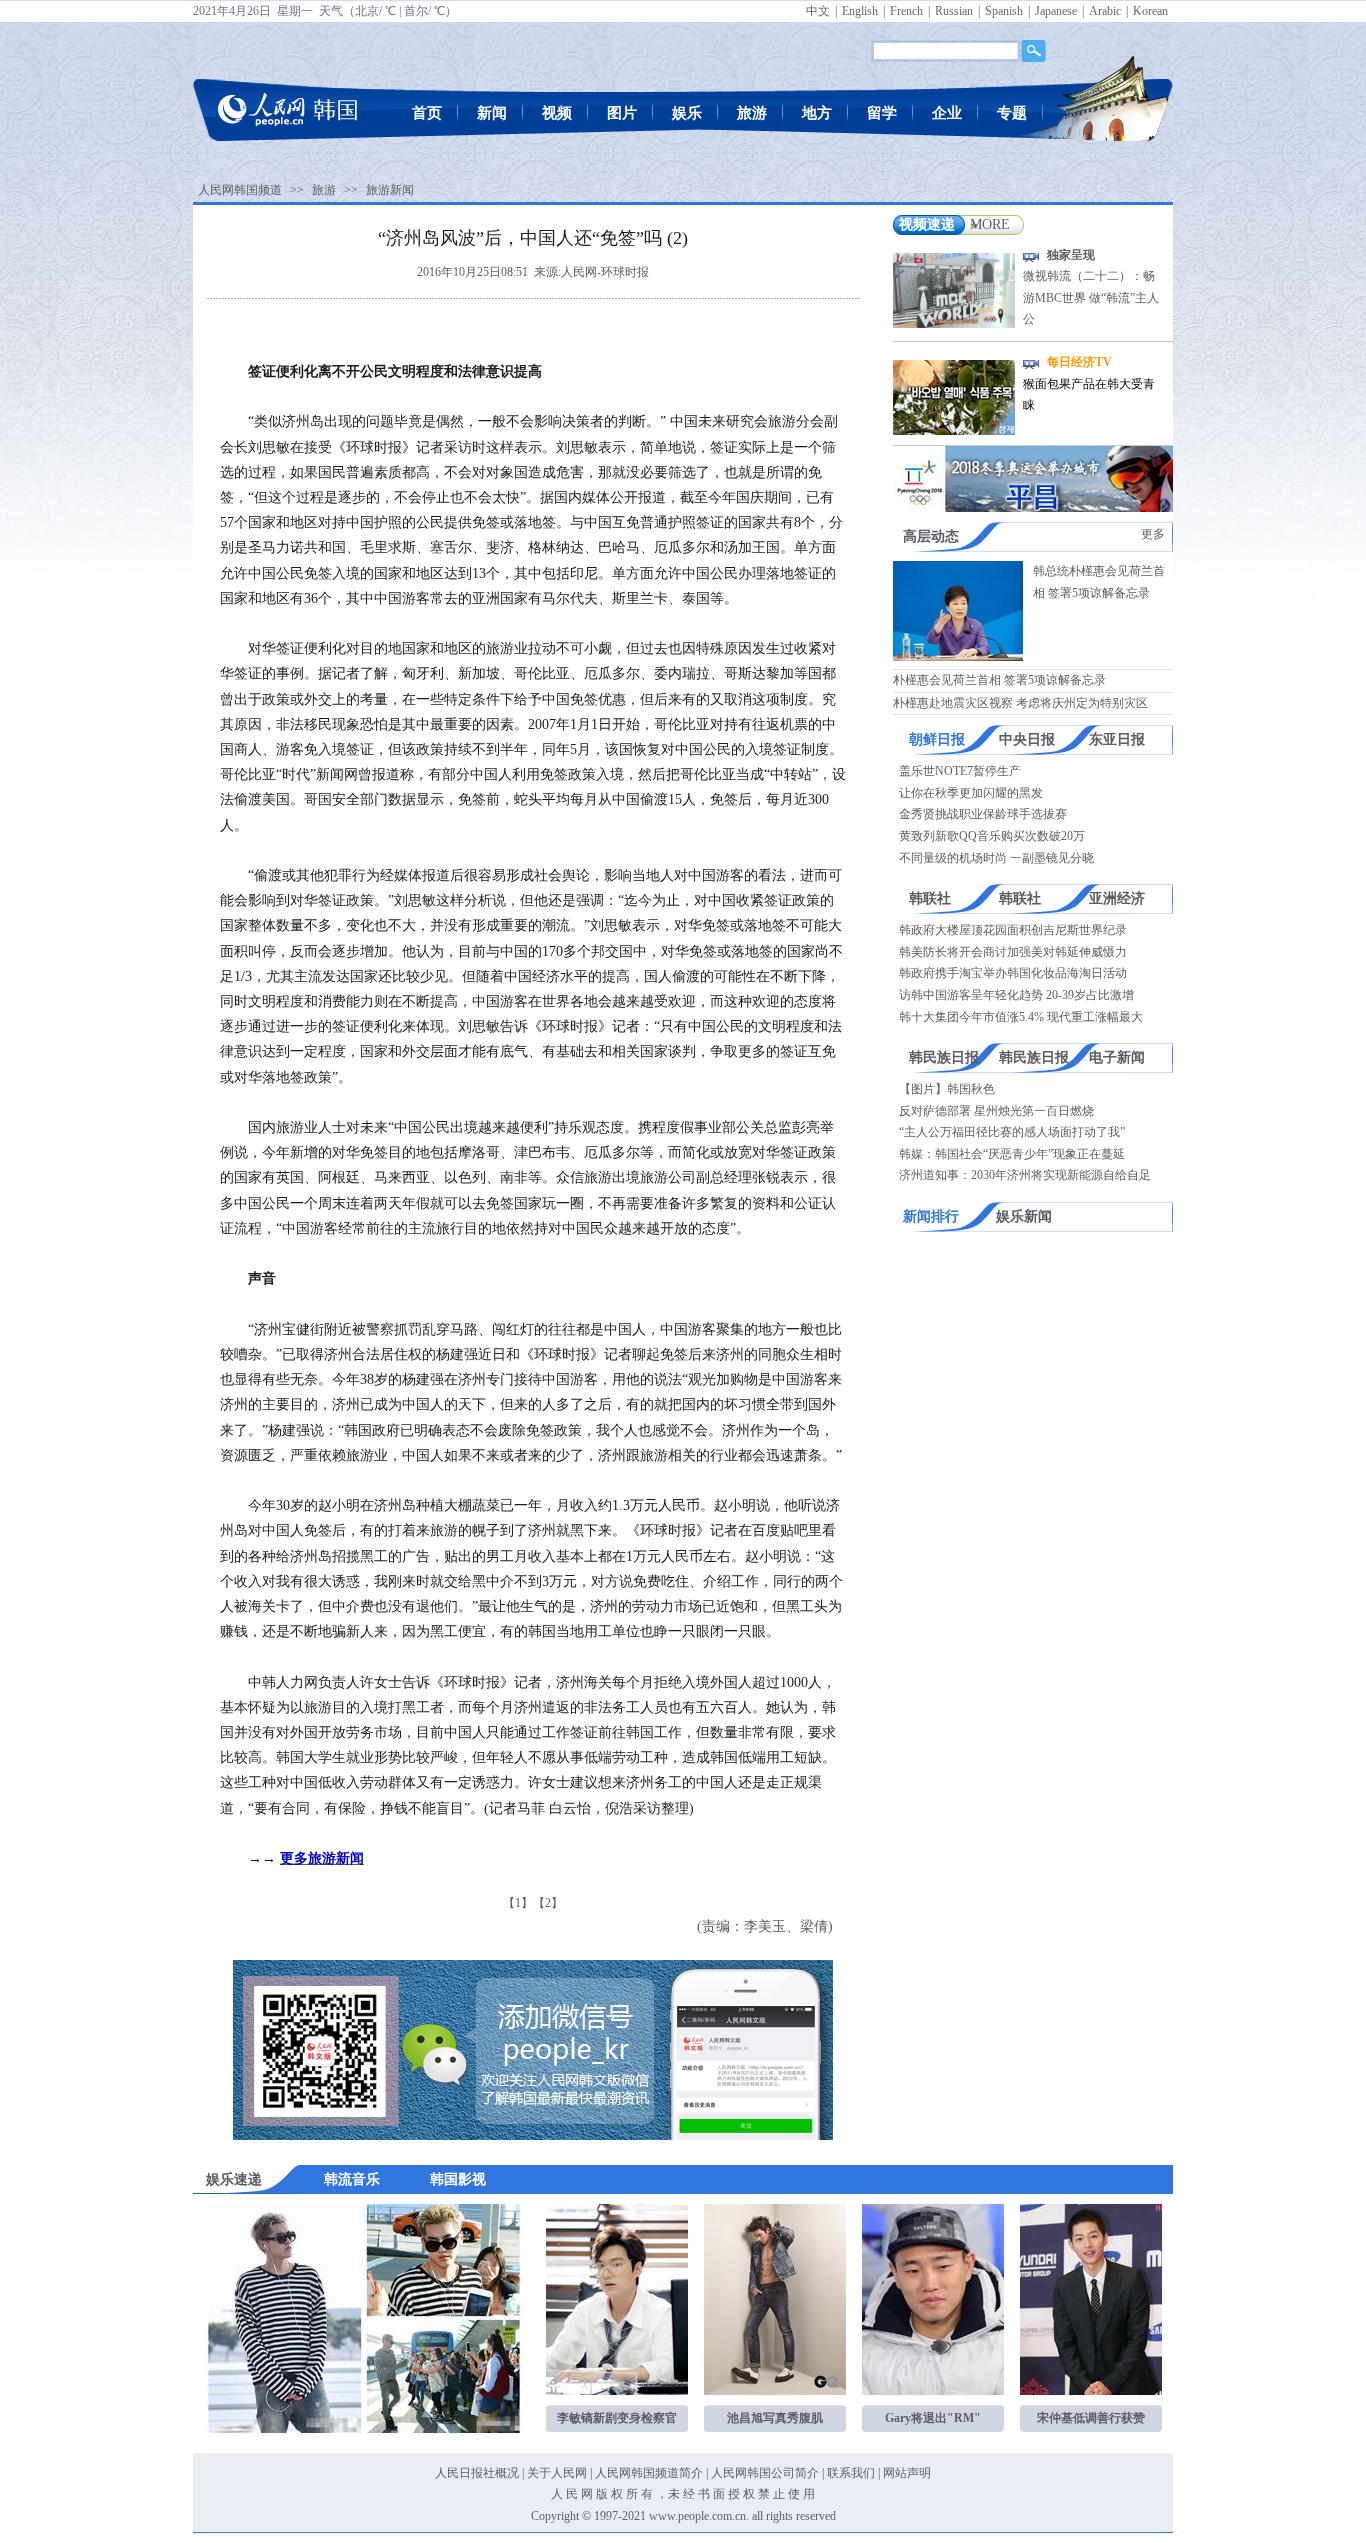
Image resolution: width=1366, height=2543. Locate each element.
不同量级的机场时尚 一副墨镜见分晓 (996, 858)
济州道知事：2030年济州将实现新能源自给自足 (1025, 1175)
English (860, 11)
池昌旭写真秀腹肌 (775, 2418)
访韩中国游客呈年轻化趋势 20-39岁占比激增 (1016, 995)
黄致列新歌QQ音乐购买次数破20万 (992, 836)
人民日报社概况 (477, 2473)
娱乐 (687, 113)
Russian (954, 11)
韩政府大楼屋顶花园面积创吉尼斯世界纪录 (1013, 930)
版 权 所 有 (624, 2494)
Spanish (1004, 11)
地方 (817, 113)
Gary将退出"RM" (933, 2418)
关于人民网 (557, 2473)
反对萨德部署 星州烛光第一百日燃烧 (996, 1111)
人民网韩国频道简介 (649, 2473)
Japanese (1056, 11)
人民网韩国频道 (240, 190)
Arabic (1105, 11)
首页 (427, 113)
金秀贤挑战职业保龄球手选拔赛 (983, 814)
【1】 (518, 1903)
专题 (1012, 113)
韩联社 (930, 898)
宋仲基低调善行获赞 (1091, 2418)
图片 (622, 113)
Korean (1150, 11)
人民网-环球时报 (605, 272)
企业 (947, 113)
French (906, 11)
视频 (557, 113)
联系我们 (851, 2473)
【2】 (548, 1903)
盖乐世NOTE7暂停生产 (960, 771)
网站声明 (907, 2473)
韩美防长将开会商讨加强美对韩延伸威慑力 (1013, 952)
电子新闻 (1117, 1057)
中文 (818, 11)
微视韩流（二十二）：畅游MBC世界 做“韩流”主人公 (1091, 297)
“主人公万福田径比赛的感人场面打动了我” (1012, 1132)
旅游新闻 (390, 190)
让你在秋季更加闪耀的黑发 (971, 793)
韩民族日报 (944, 1057)
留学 (882, 113)
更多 (1153, 534)
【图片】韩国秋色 (947, 1089)
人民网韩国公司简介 (765, 2473)
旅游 (752, 113)
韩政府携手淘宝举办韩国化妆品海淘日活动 (1013, 973)
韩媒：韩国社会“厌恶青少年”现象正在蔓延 (1012, 1154)
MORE (990, 224)
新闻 (492, 113)
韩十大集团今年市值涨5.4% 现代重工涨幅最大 (1021, 1017)
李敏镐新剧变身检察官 (617, 2418)
